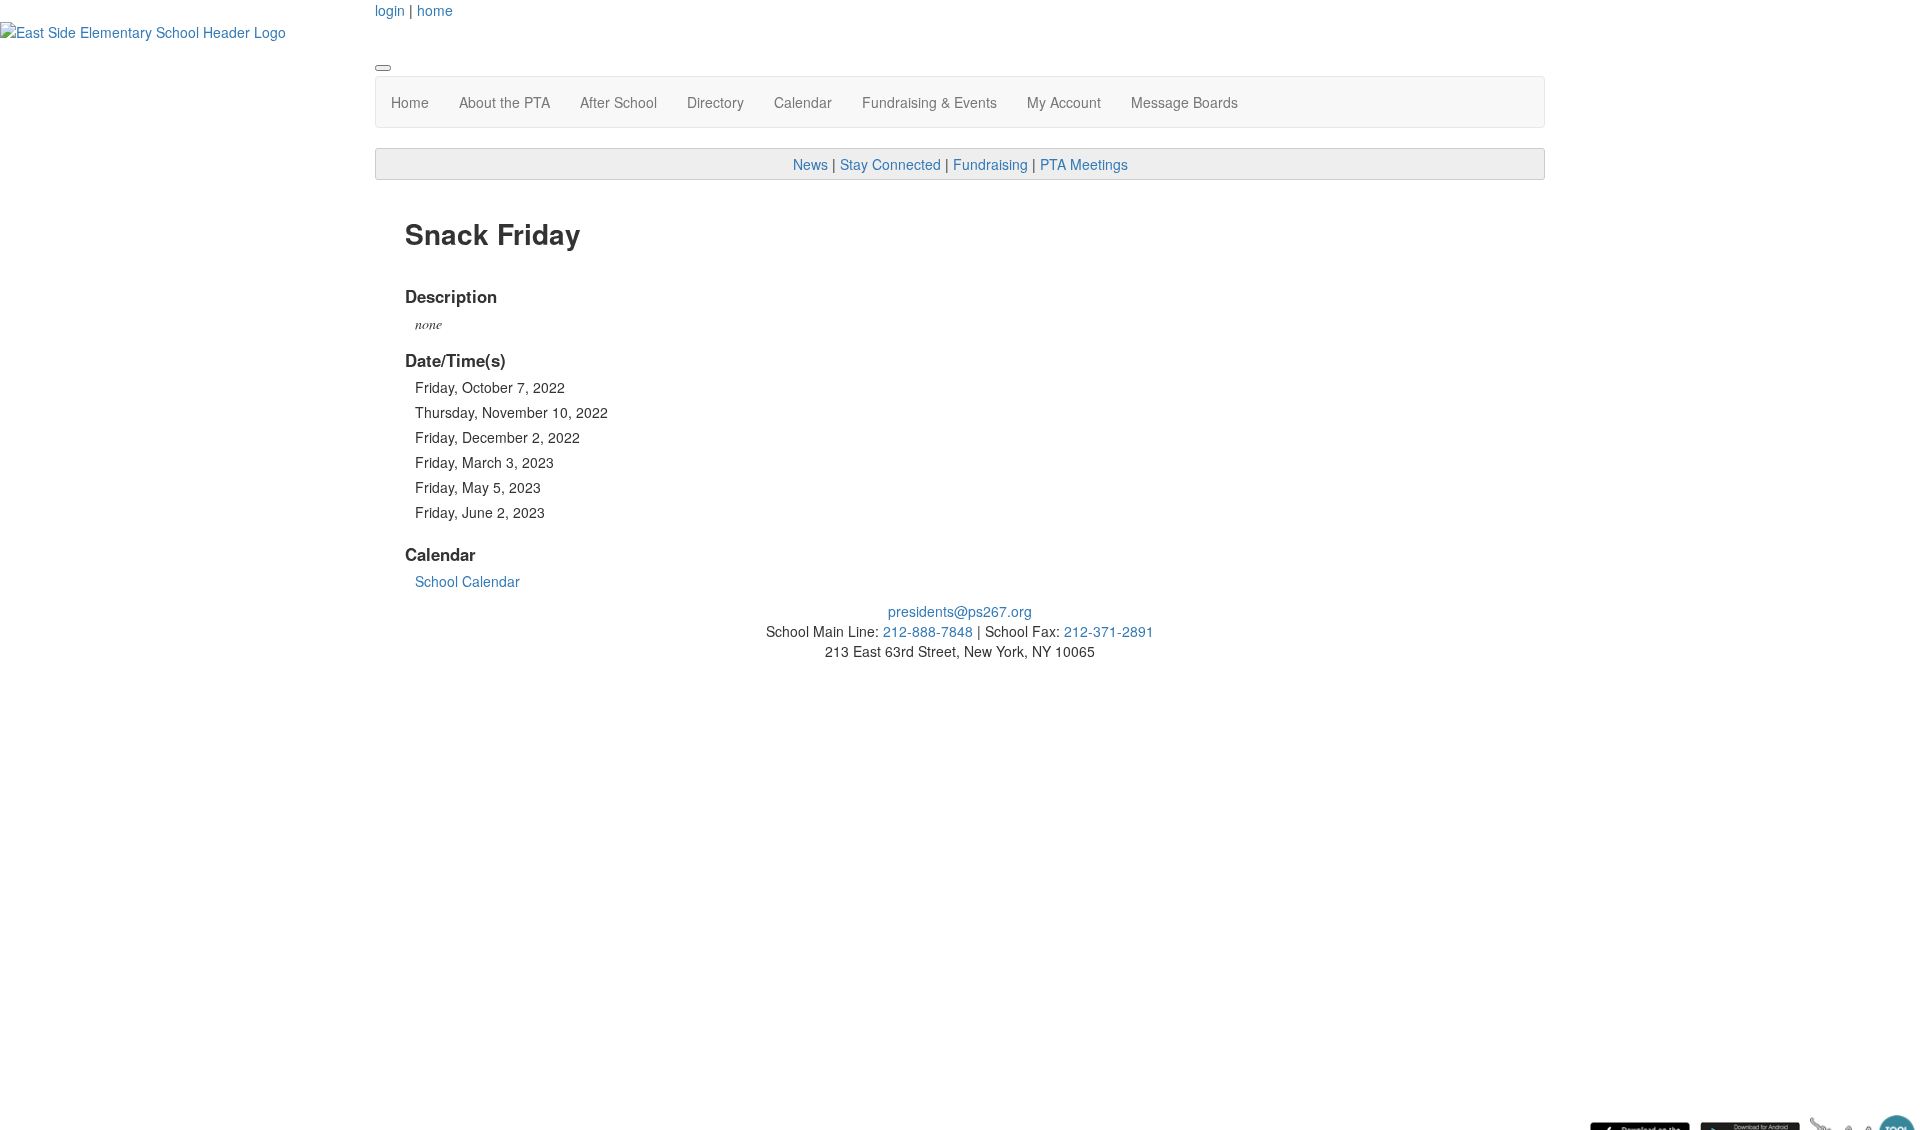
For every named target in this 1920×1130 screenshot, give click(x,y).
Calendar (803, 102)
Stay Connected (890, 164)
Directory (715, 102)
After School (618, 102)
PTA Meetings (1084, 164)
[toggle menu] (383, 68)
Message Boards (1184, 102)
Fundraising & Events (929, 102)
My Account (1064, 102)
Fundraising (990, 164)
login (390, 10)
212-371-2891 (1109, 631)
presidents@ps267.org (960, 611)
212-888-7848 (928, 631)
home (435, 10)
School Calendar (467, 581)
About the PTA (504, 102)
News (810, 164)
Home (410, 102)
